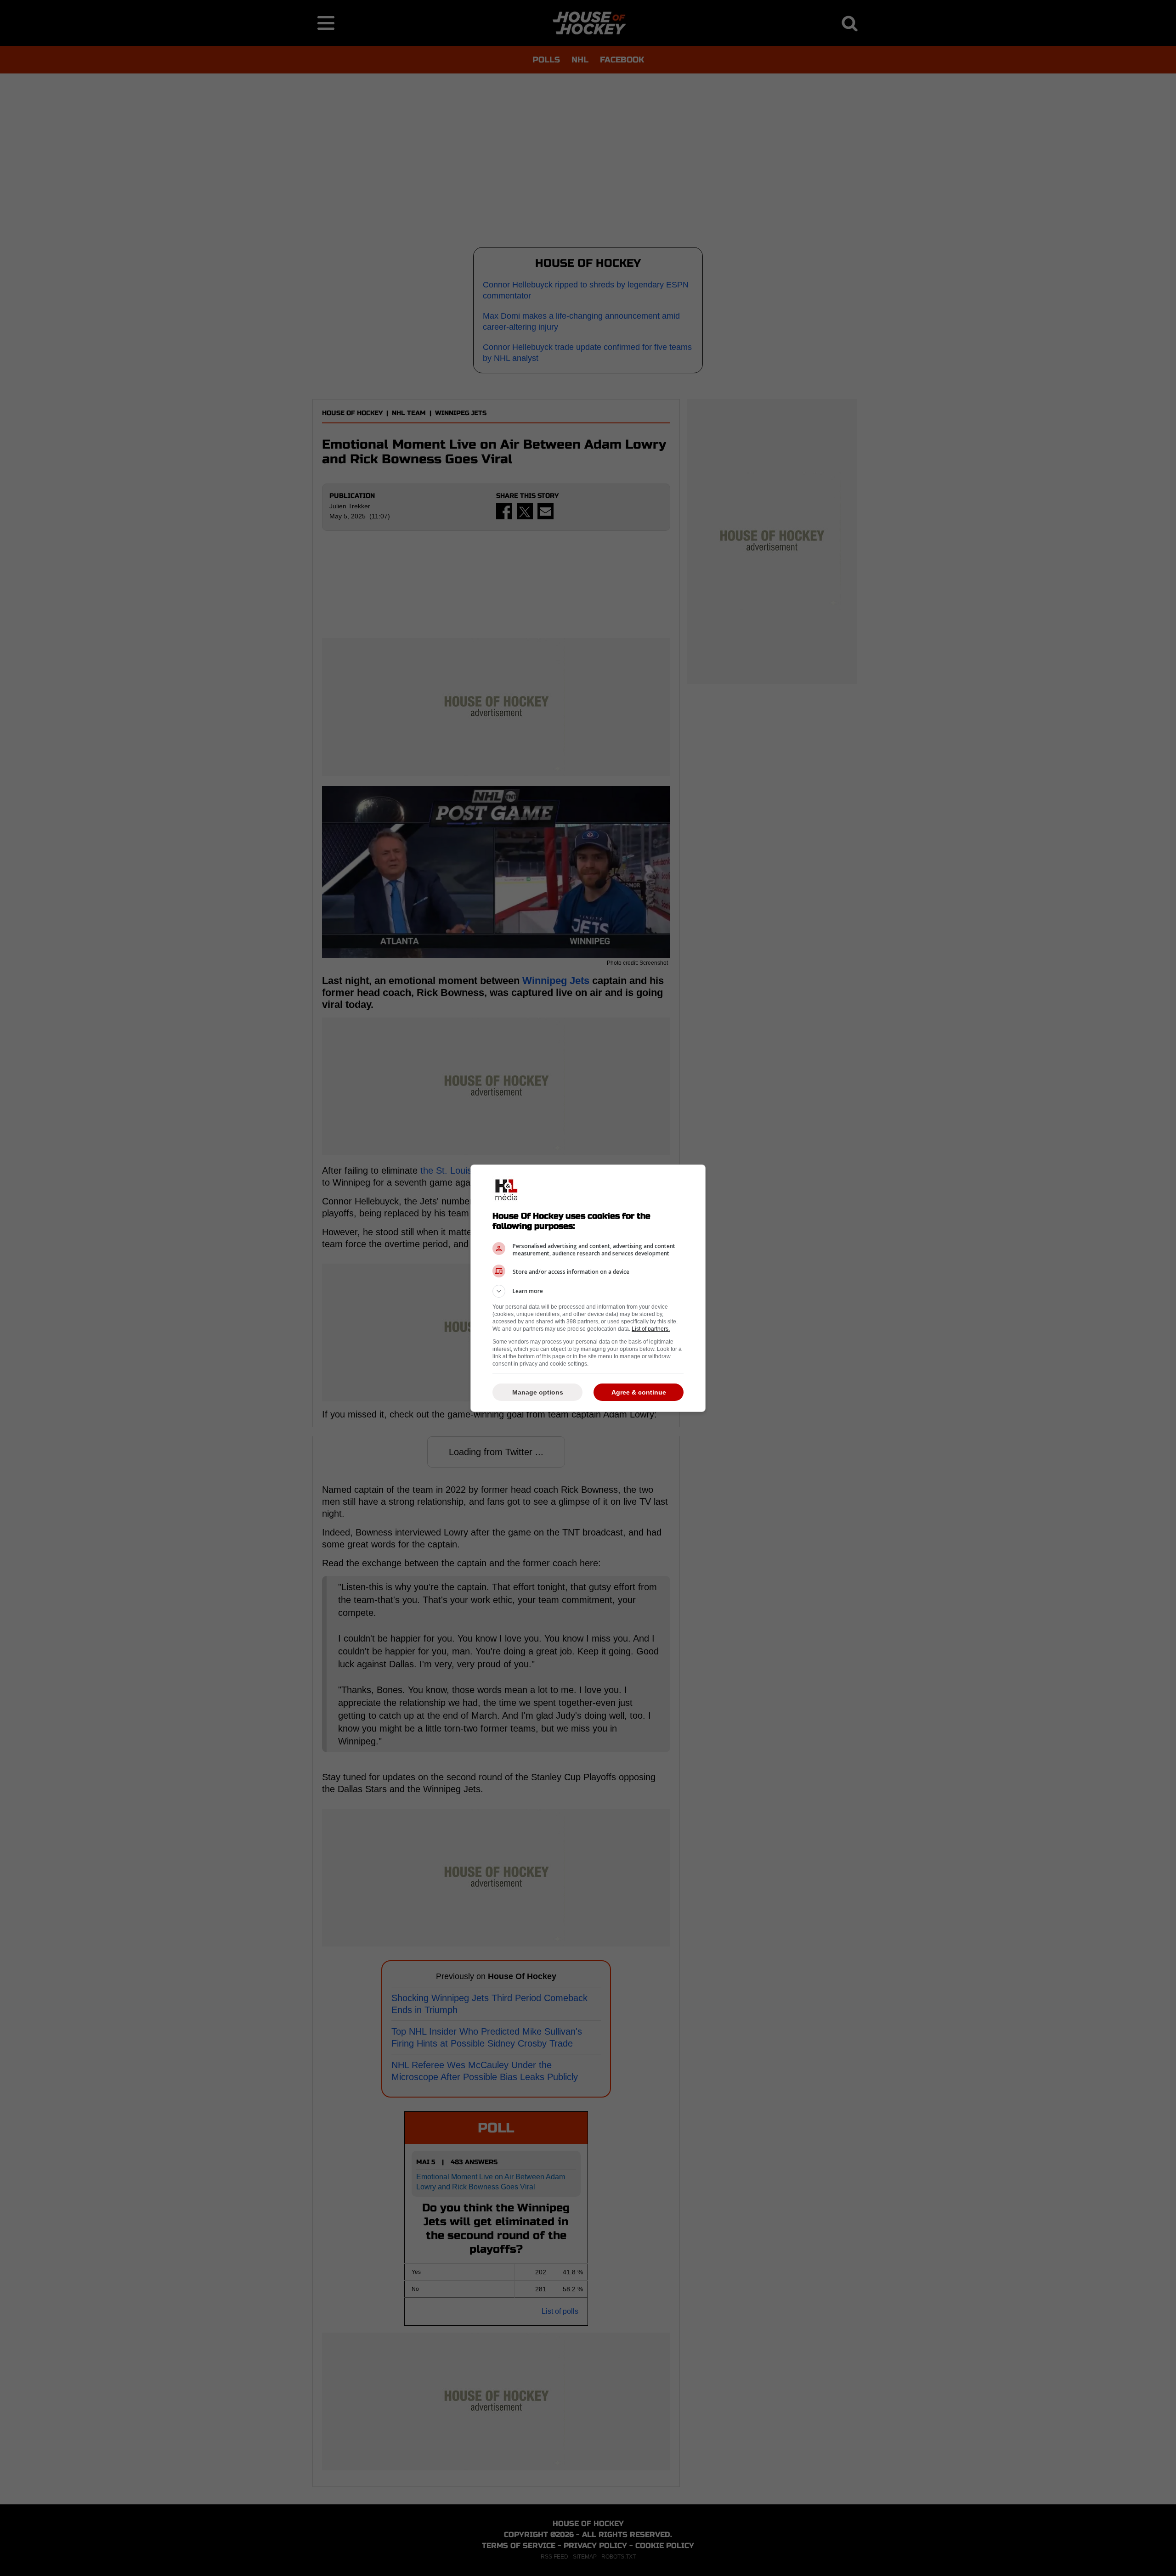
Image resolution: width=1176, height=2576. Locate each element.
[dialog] (588, 1288)
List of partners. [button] (651, 1329)
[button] (588, 1291)
